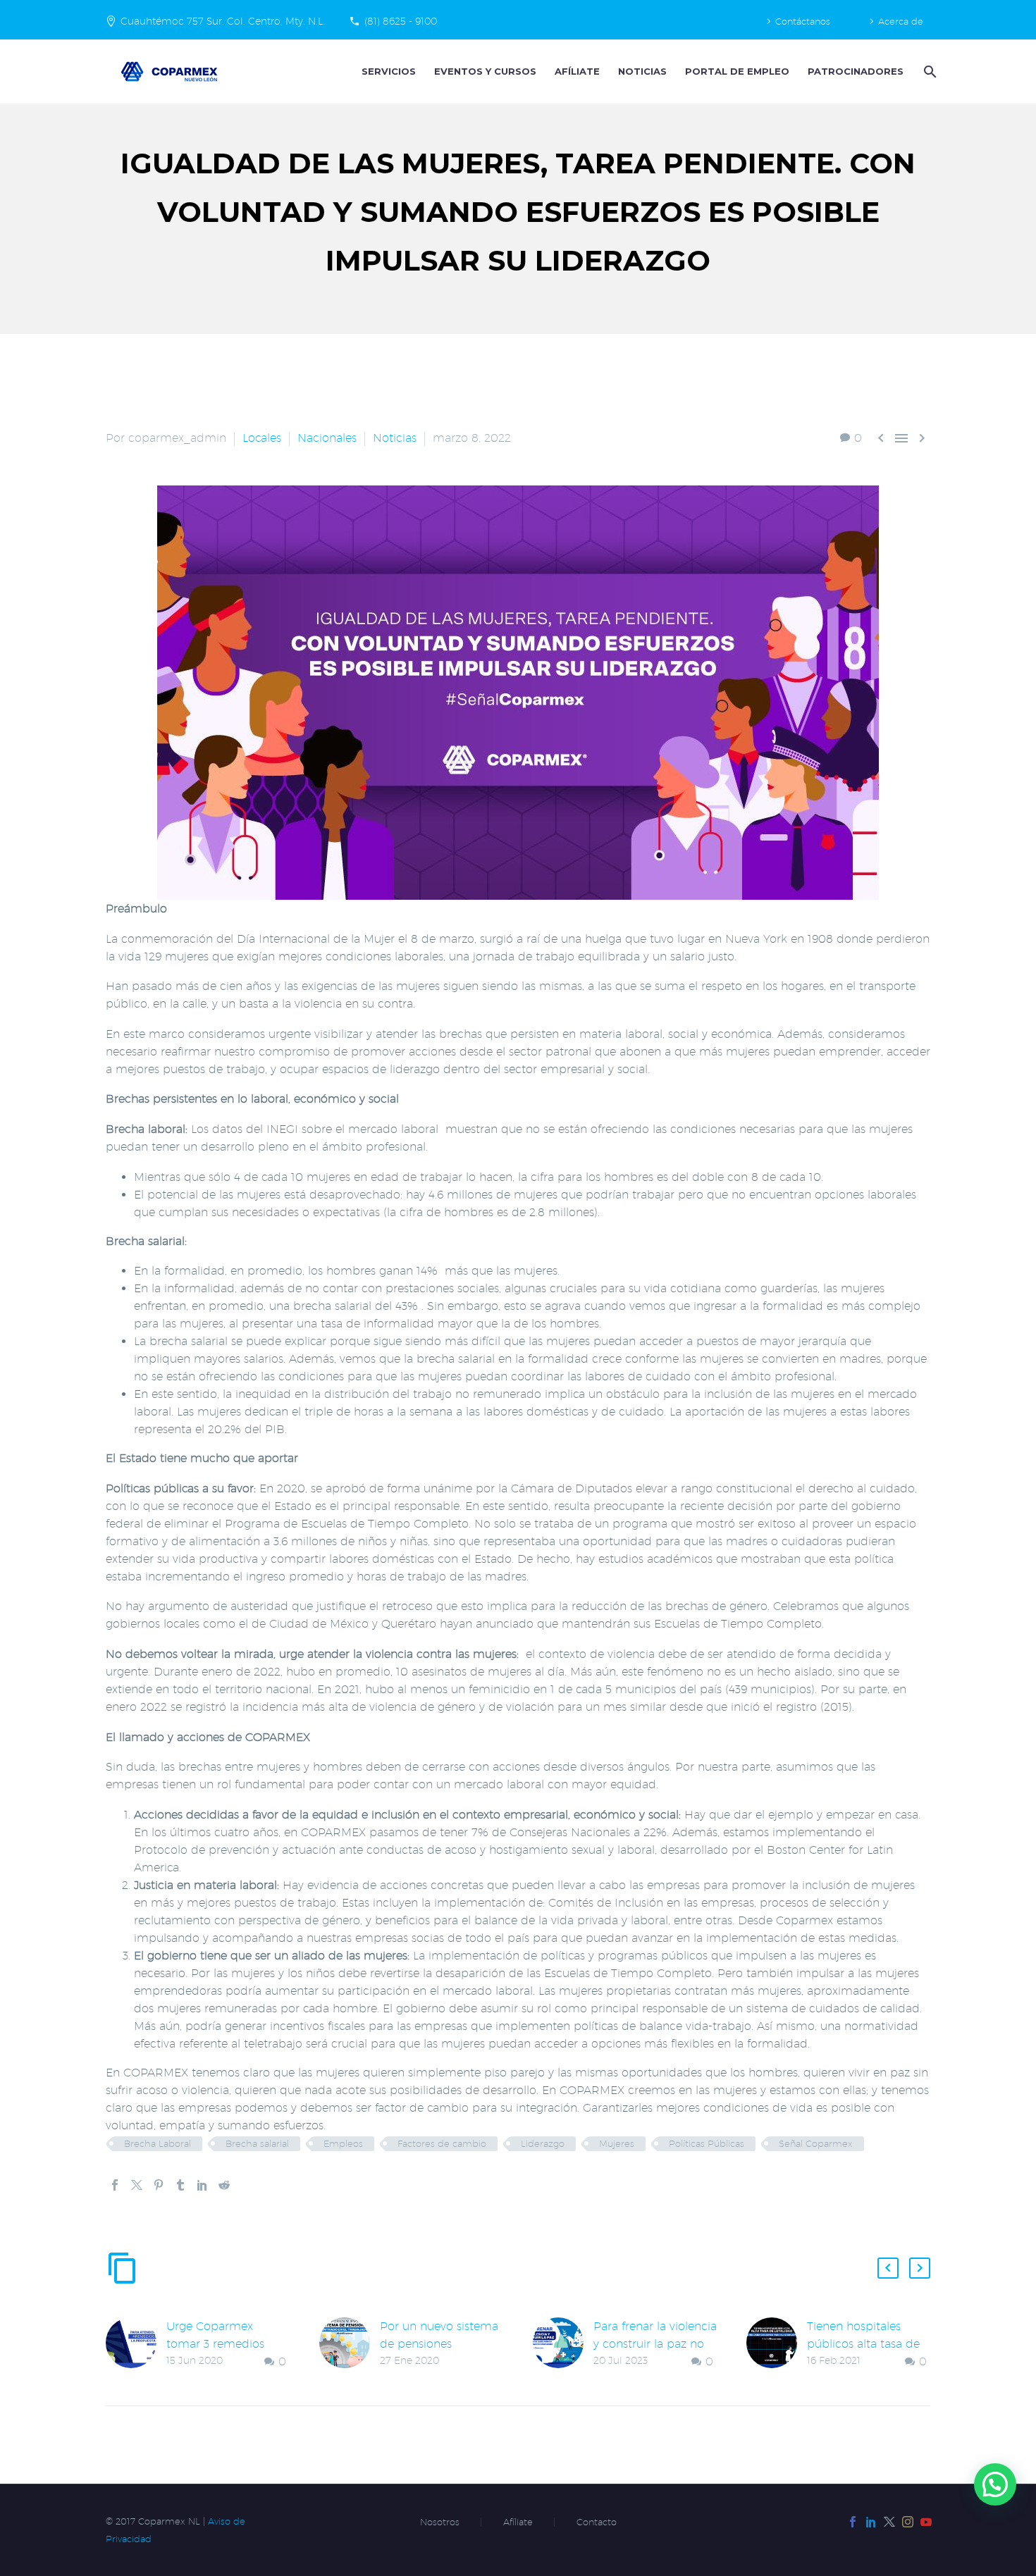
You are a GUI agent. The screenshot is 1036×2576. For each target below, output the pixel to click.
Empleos (343, 2143)
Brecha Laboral (158, 2143)
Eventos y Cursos (485, 71)
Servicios (389, 71)
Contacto (597, 2522)
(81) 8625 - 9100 (401, 21)
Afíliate (577, 71)
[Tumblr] (180, 2185)
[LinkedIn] (202, 2185)
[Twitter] (137, 2185)
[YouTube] (926, 2522)
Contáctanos (803, 21)
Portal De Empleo (737, 71)
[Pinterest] (159, 2185)
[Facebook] (115, 2185)
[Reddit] (224, 2185)
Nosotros (440, 2522)
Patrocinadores (856, 71)
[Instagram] (908, 2522)
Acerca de (901, 21)
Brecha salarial (257, 2143)
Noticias (642, 71)
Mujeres (617, 2143)
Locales (262, 438)
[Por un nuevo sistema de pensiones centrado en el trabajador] (350, 2343)
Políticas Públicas (707, 2143)
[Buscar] (929, 72)
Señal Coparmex (816, 2143)
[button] (888, 2268)
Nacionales (327, 438)
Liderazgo (543, 2143)
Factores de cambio (442, 2143)
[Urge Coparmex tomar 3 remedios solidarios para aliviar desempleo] (136, 2344)
